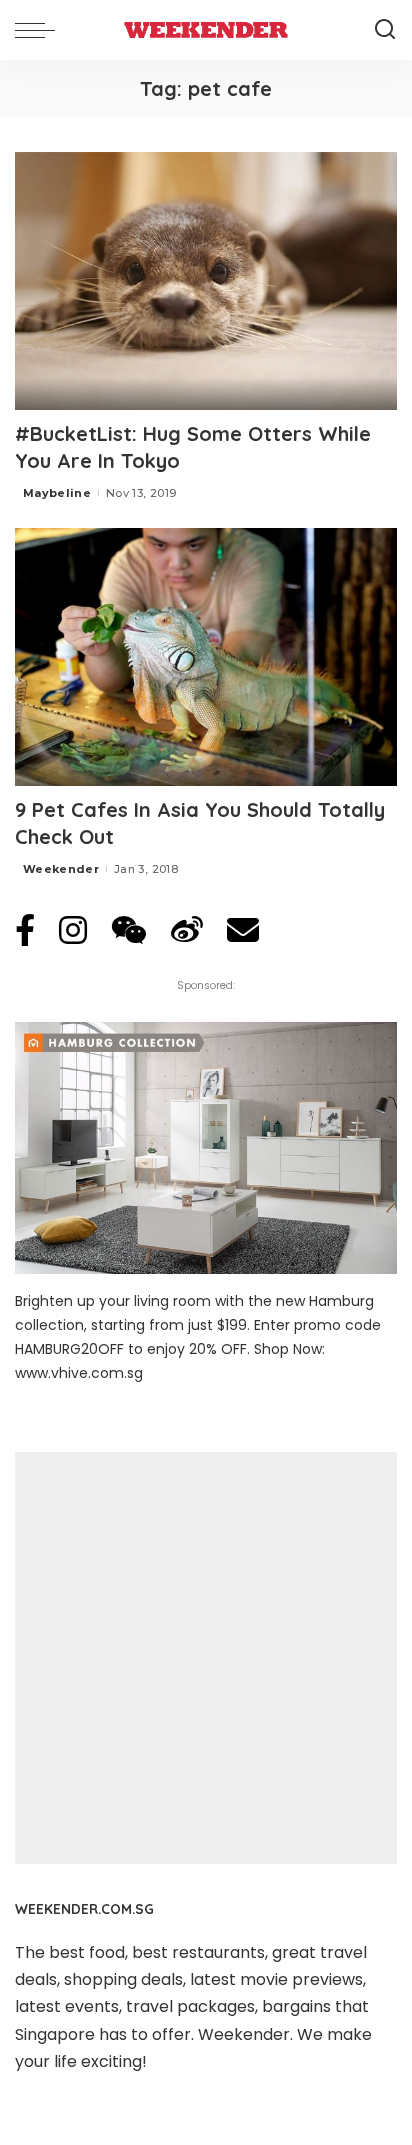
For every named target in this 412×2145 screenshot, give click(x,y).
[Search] (385, 30)
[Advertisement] (206, 1658)
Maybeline (57, 493)
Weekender (61, 869)
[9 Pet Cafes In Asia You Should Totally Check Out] (206, 657)
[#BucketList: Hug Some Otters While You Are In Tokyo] (206, 281)
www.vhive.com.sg (79, 1373)
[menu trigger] (40, 30)
